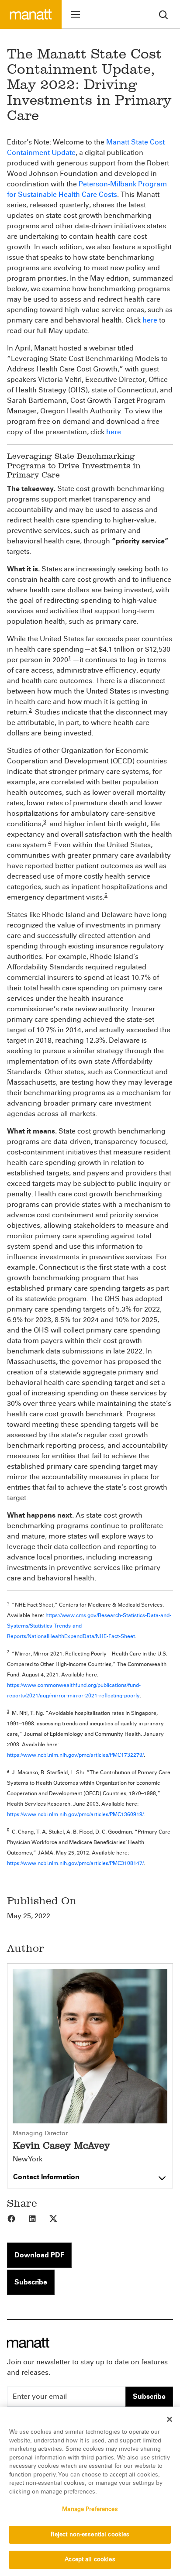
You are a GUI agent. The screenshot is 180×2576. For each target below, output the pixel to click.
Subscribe (31, 2282)
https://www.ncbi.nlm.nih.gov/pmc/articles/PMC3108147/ (75, 1863)
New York (28, 2159)
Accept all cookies (90, 2559)
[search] (163, 14)
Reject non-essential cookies (90, 2535)
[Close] (170, 2419)
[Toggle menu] (76, 14)
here (150, 320)
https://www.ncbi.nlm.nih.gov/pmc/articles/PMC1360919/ (75, 1814)
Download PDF (39, 2255)
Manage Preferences (90, 2509)
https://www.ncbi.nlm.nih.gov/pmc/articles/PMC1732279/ (75, 1755)
